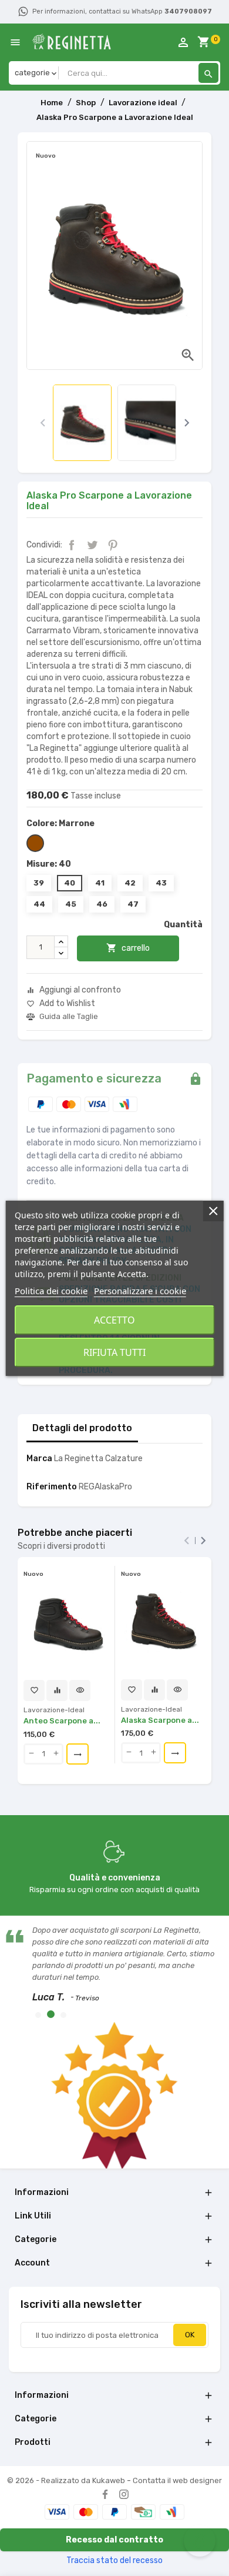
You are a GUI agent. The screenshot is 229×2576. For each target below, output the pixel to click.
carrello (128, 948)
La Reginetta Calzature (98, 1459)
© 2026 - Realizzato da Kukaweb (67, 2480)
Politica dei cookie (51, 1291)
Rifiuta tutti (114, 1352)
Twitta (92, 545)
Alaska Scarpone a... (160, 1720)
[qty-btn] (31, 1754)
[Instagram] (124, 2494)
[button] (38, 2015)
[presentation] (43, 423)
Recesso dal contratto (114, 2540)
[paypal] (114, 2512)
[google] (172, 2512)
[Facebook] (105, 2494)
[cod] (143, 2512)
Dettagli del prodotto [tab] (82, 1428)
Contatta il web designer (177, 2480)
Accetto (114, 1320)
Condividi (72, 545)
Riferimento (52, 1487)
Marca (39, 1459)
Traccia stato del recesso (114, 2560)
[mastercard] (86, 2512)
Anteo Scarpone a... (62, 1721)
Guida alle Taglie (69, 1017)
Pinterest (113, 545)
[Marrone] (35, 843)
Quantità (183, 925)
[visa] (57, 2512)
